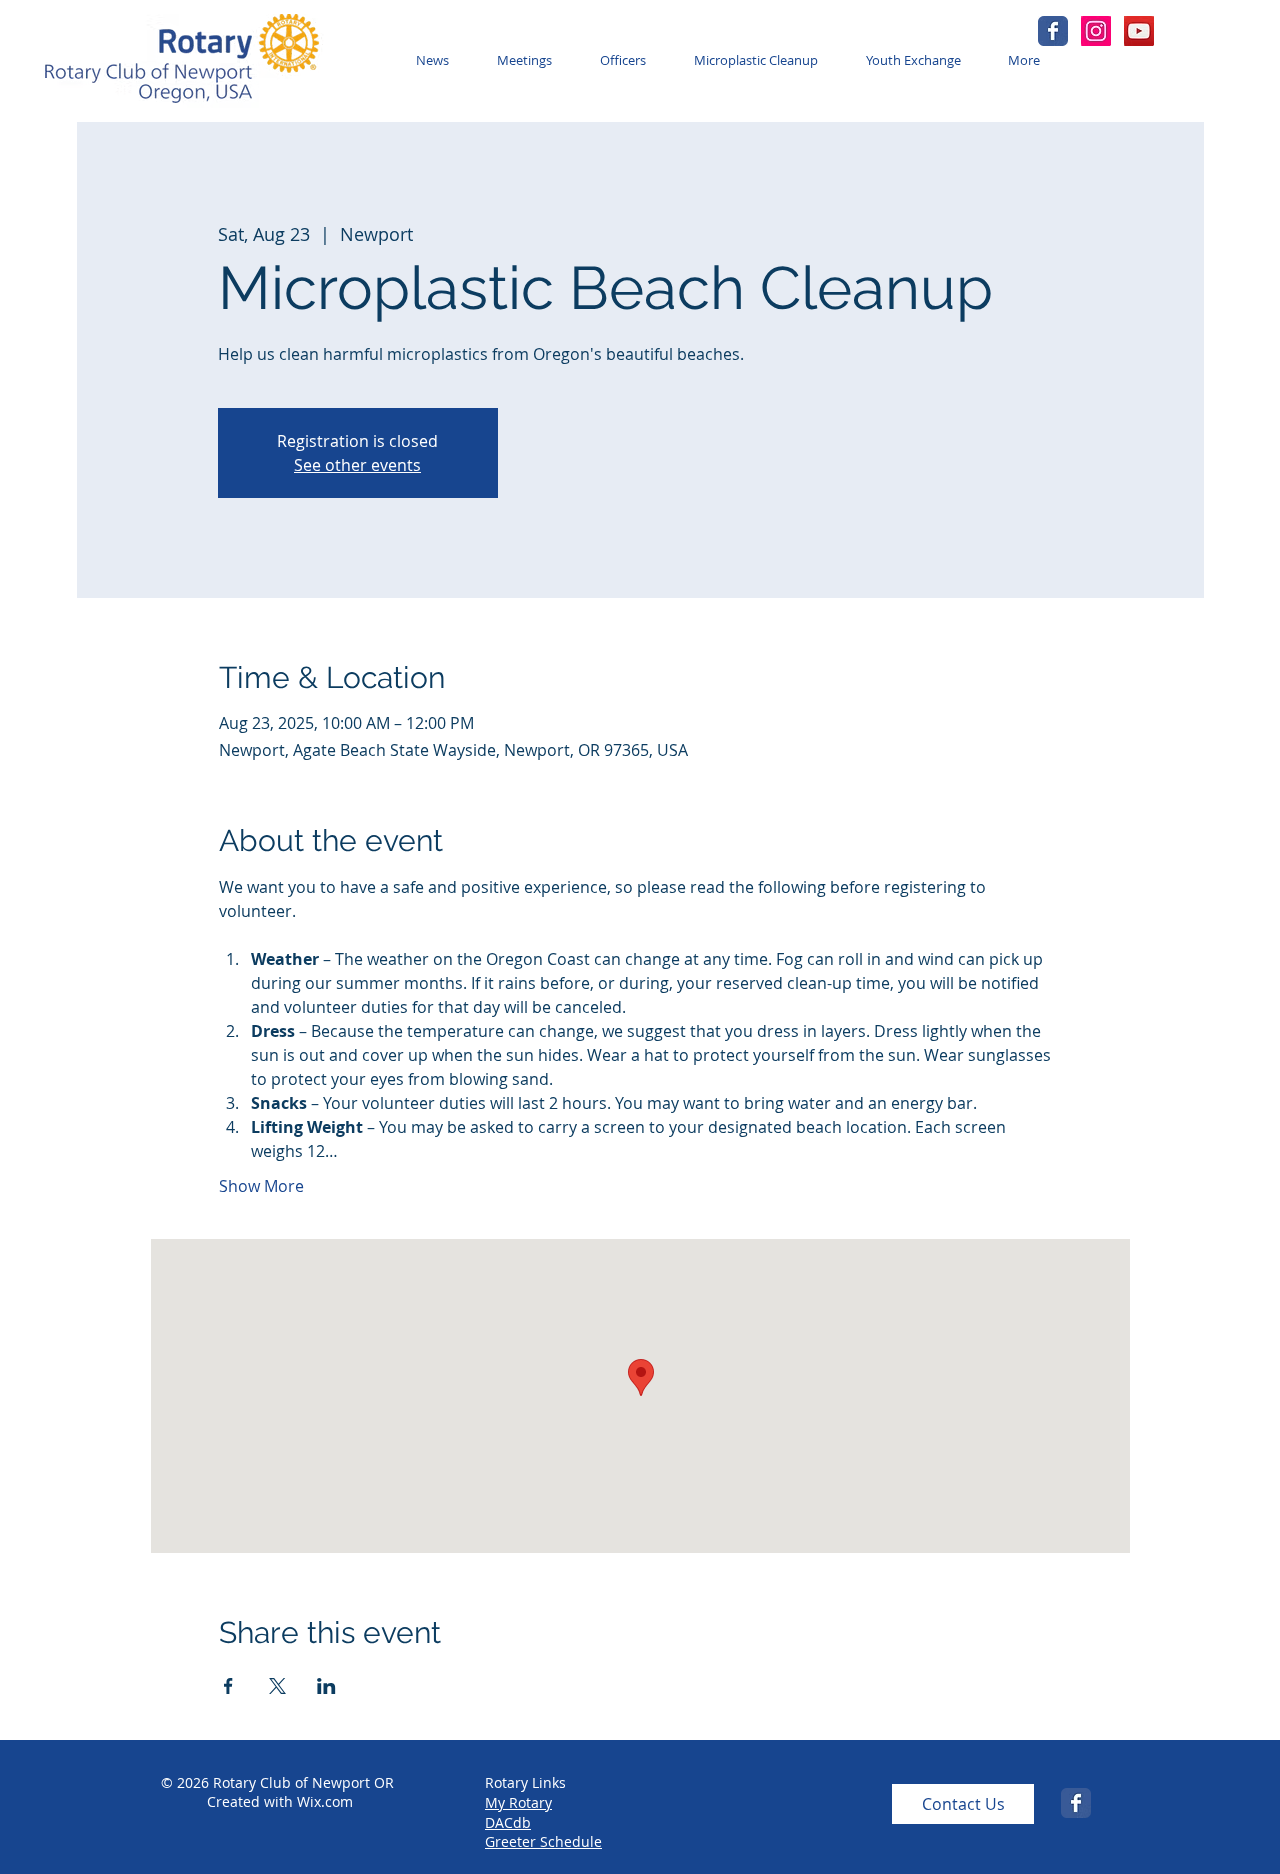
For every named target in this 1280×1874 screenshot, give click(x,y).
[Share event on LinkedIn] (326, 1686)
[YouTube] (1139, 31)
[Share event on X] (277, 1686)
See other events (357, 465)
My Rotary (518, 1802)
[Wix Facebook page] (1053, 31)
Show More (261, 1186)
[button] (528, 60)
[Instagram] (1096, 31)
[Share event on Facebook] (228, 1686)
